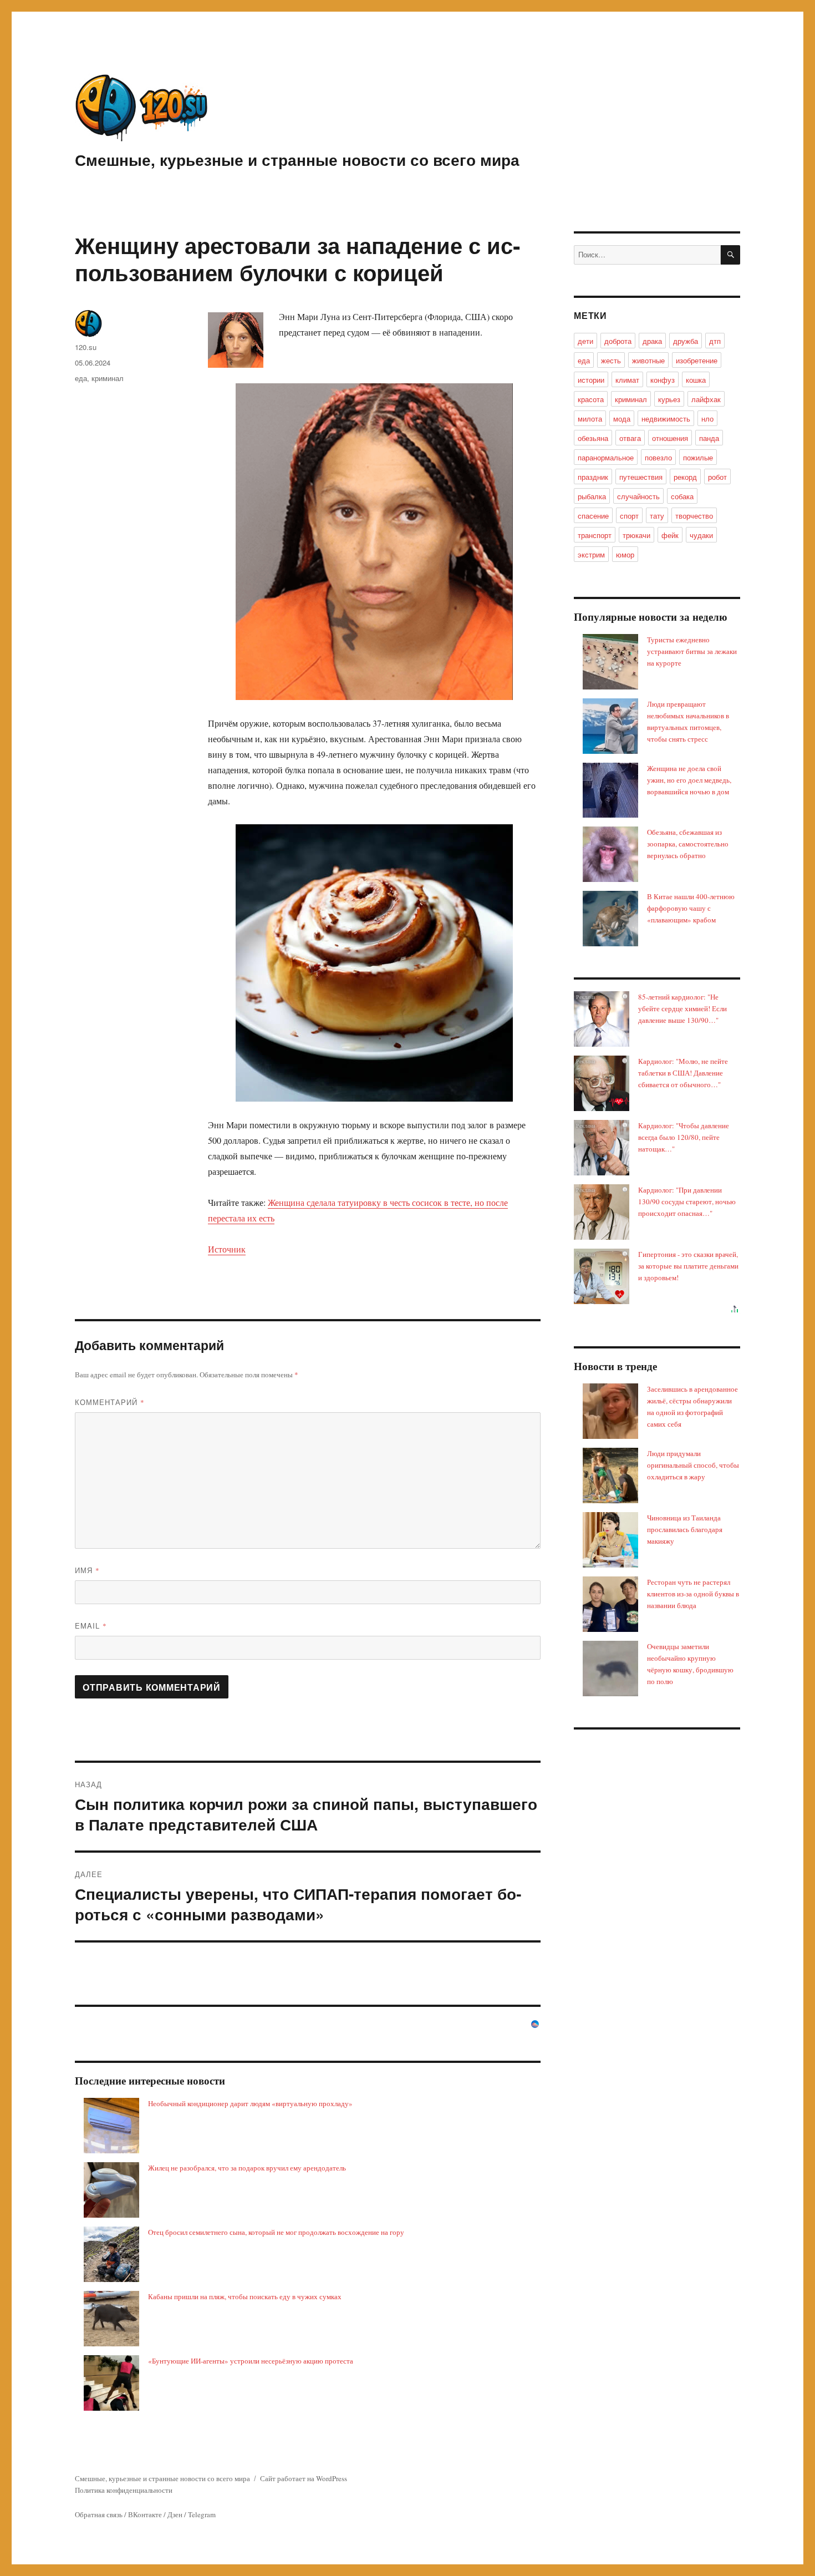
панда (709, 438)
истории (591, 380)
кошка (696, 380)
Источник (227, 1249)
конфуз (663, 380)
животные (648, 360)
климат (627, 380)
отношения (670, 438)
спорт (629, 516)
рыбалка (592, 496)
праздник (593, 477)
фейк (670, 535)
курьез (669, 399)
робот (717, 477)
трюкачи (636, 535)
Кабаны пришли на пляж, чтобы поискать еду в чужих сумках (245, 2296)
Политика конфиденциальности (124, 2490)
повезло (658, 457)
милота (590, 419)
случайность (638, 496)
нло (707, 419)
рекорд (685, 477)
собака (682, 496)
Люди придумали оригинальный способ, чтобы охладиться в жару (693, 1465)
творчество (694, 516)
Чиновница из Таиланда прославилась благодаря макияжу (685, 1529)
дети (585, 341)
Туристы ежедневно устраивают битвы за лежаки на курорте (692, 651)
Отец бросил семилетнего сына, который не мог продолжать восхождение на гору (276, 2232)
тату (657, 516)
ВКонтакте (145, 2514)
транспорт (595, 535)
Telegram (202, 2514)
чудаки (701, 535)
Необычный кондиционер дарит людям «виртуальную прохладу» (250, 2103)
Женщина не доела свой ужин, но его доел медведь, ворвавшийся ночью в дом (689, 780)
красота (591, 399)
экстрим (591, 554)
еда (81, 378)
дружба (686, 341)
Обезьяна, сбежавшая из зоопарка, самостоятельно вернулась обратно (688, 844)
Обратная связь (99, 2514)
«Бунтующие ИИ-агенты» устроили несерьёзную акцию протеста (251, 2361)
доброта (618, 341)
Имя (87, 1570)
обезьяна (593, 438)
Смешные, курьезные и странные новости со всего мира (297, 159)
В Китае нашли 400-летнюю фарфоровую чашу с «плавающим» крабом (691, 908)
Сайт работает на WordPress (304, 2478)
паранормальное (606, 457)
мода (622, 419)
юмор (625, 554)
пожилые (698, 457)
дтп (715, 341)
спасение (593, 516)
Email (91, 1626)
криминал (108, 378)
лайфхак (706, 399)
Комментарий (110, 1402)
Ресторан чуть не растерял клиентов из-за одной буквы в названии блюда (693, 1594)
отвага (630, 438)
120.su (86, 347)
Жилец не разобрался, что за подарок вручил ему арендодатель (247, 2168)
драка (652, 341)
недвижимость (666, 419)
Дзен (175, 2514)
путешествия (641, 477)
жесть (611, 360)
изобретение (697, 360)
